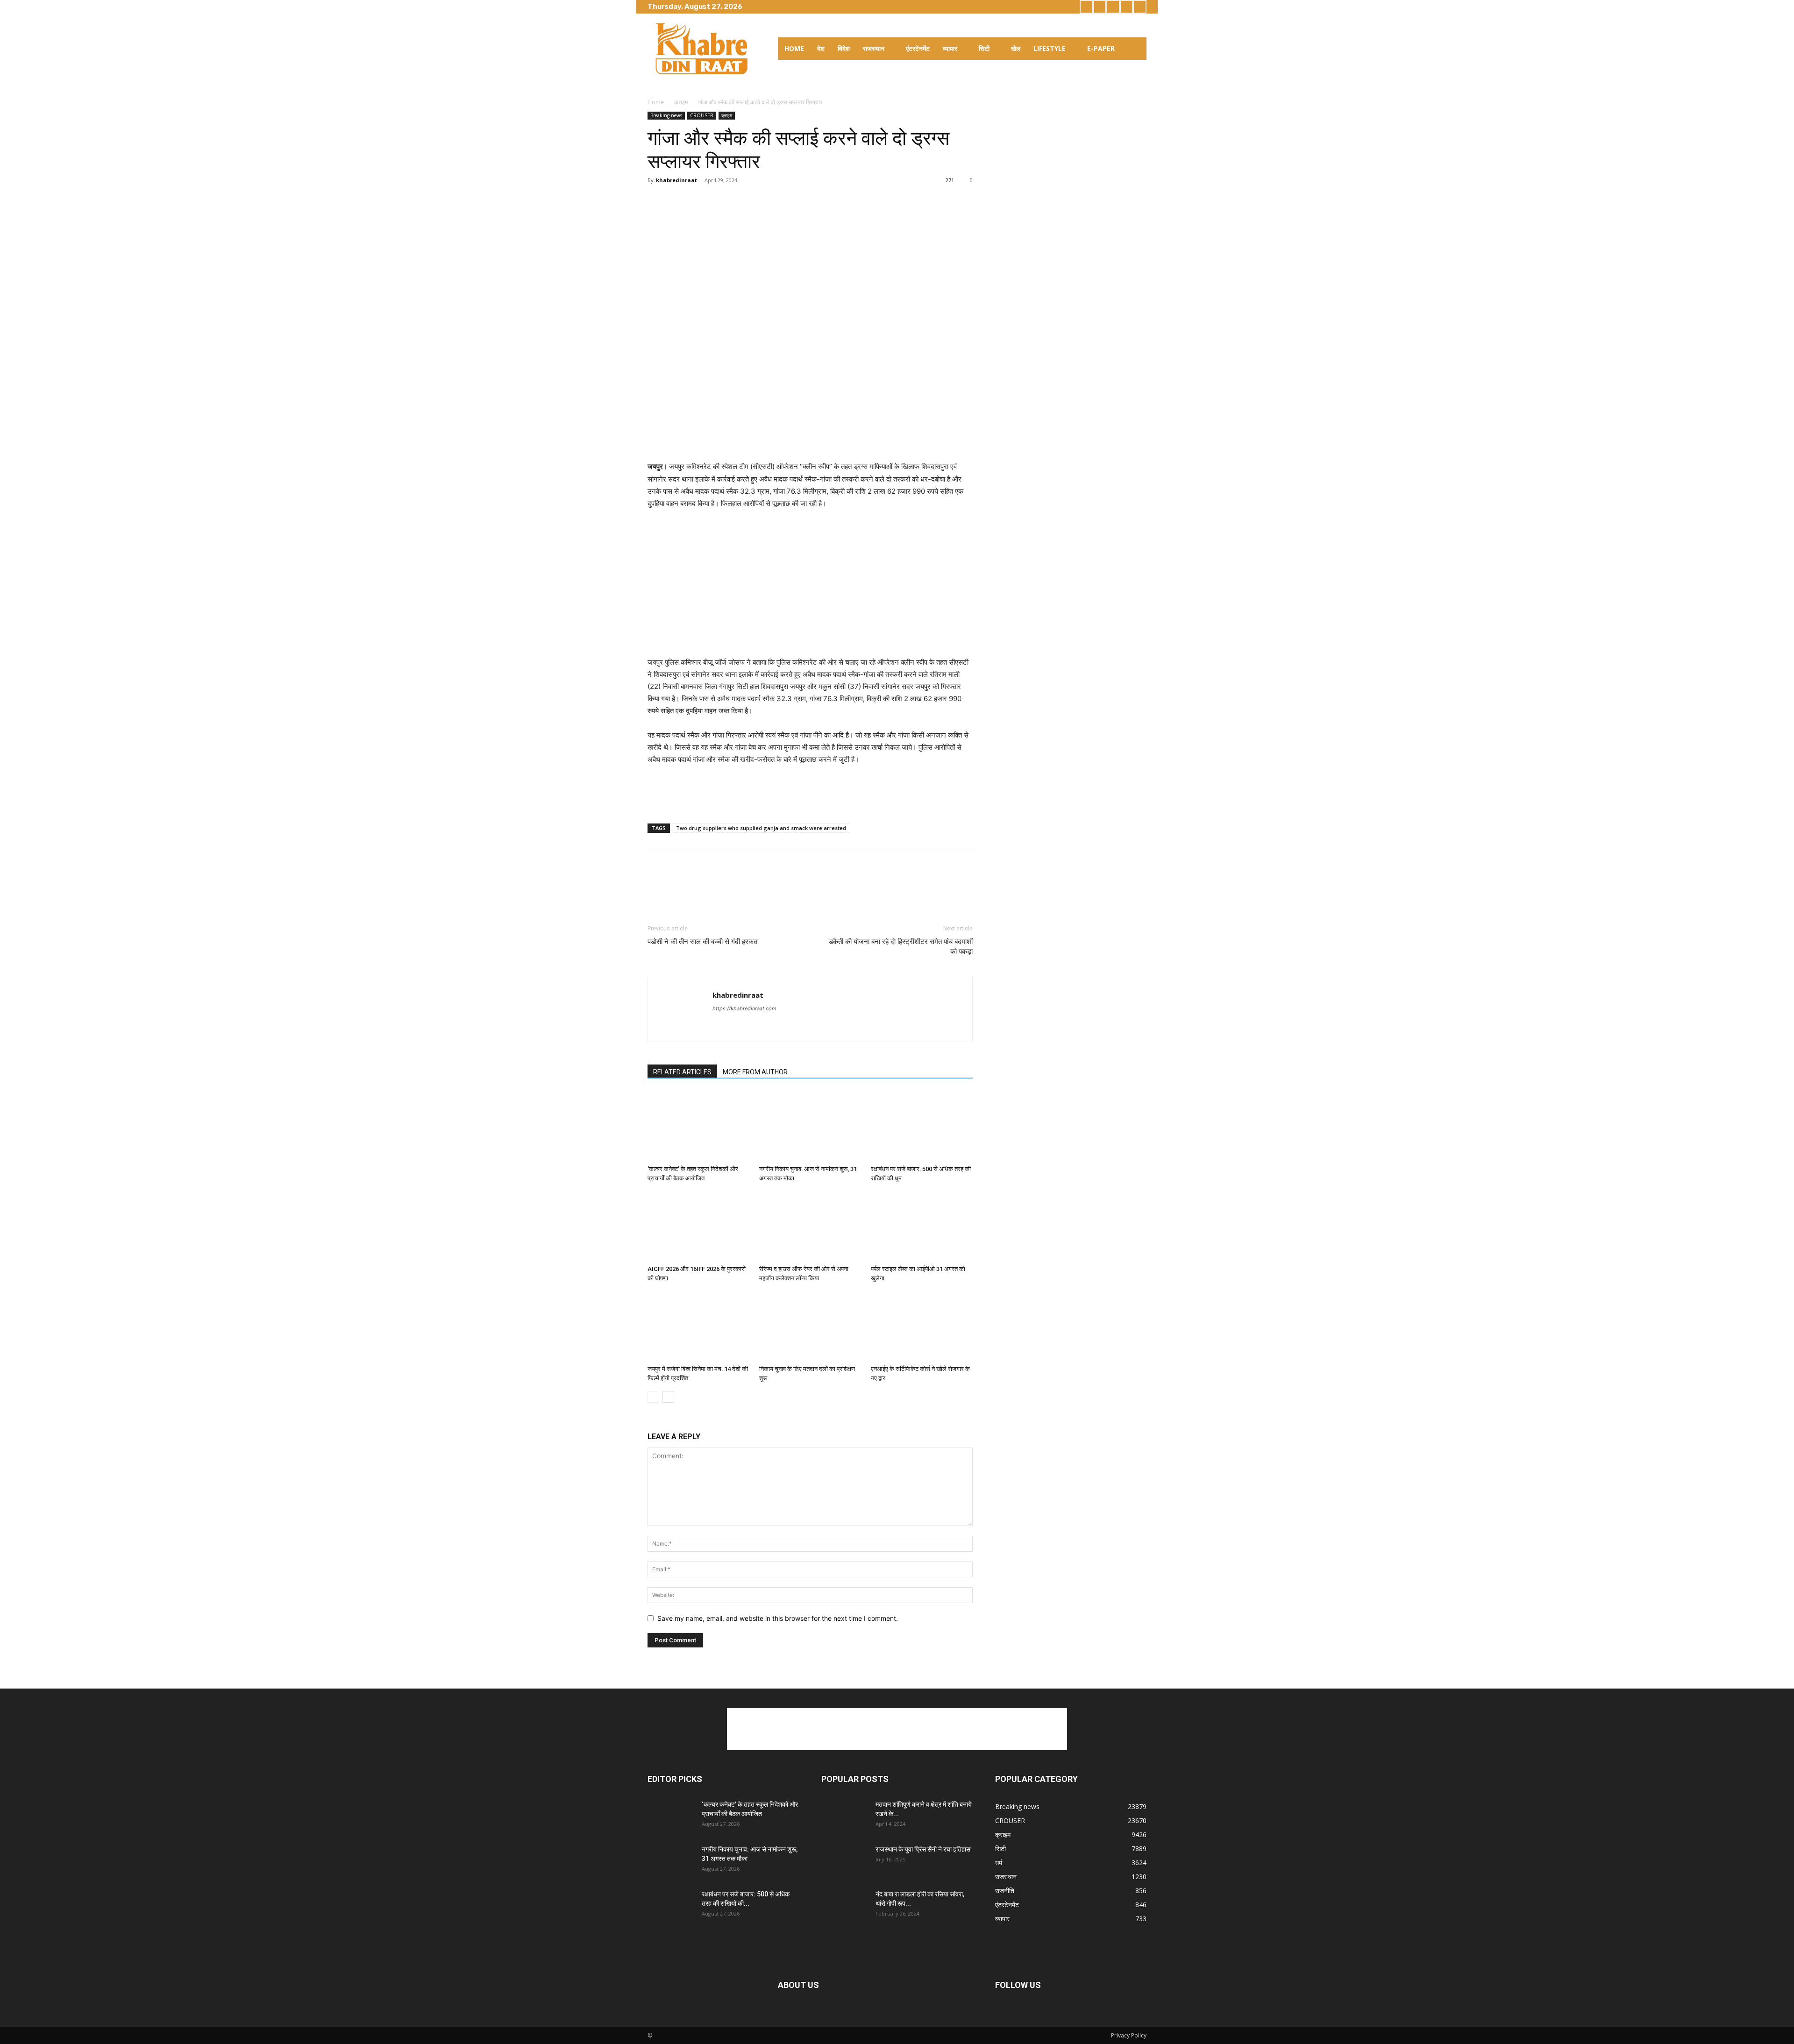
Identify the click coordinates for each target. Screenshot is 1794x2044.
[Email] (743, 201)
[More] (765, 201)
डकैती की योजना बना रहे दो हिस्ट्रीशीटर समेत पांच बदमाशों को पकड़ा (901, 947)
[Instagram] (1100, 7)
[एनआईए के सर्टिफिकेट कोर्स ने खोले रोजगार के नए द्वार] (922, 1326)
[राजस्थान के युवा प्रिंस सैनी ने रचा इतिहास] (845, 1861)
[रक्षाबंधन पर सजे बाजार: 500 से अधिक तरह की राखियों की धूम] (922, 1126)
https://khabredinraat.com (744, 1008)
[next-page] (668, 1397)
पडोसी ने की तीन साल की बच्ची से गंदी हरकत (702, 942)
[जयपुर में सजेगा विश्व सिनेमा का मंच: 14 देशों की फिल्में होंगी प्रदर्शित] (698, 1326)
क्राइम (681, 102)
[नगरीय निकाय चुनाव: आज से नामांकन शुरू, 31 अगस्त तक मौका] (810, 1126)
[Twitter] (1113, 7)
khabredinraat (676, 180)
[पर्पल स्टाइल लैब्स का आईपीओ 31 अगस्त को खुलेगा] (922, 1226)
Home (656, 102)
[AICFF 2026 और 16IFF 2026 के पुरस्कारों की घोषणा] (698, 1226)
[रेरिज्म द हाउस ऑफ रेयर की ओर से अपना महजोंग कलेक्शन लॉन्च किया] (810, 1226)
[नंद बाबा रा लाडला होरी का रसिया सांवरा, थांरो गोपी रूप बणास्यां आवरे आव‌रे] (845, 1906)
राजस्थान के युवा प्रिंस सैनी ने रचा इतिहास (923, 1849)
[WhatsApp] (721, 201)
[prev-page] (653, 1397)
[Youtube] (1140, 7)
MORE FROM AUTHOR (755, 1072)
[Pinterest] (700, 201)
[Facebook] (1086, 7)
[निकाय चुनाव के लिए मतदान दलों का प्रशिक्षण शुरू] (810, 1326)
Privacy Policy (1129, 2035)
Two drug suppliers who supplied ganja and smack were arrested (761, 828)
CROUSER (702, 115)
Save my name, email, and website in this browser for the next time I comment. (778, 1618)
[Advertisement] (810, 437)
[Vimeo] (1127, 7)
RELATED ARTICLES (682, 1072)
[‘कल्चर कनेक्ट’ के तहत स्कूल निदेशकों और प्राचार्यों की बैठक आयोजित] (698, 1126)
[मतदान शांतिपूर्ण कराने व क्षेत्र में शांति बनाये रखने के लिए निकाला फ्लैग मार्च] (845, 1816)
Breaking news (666, 115)
